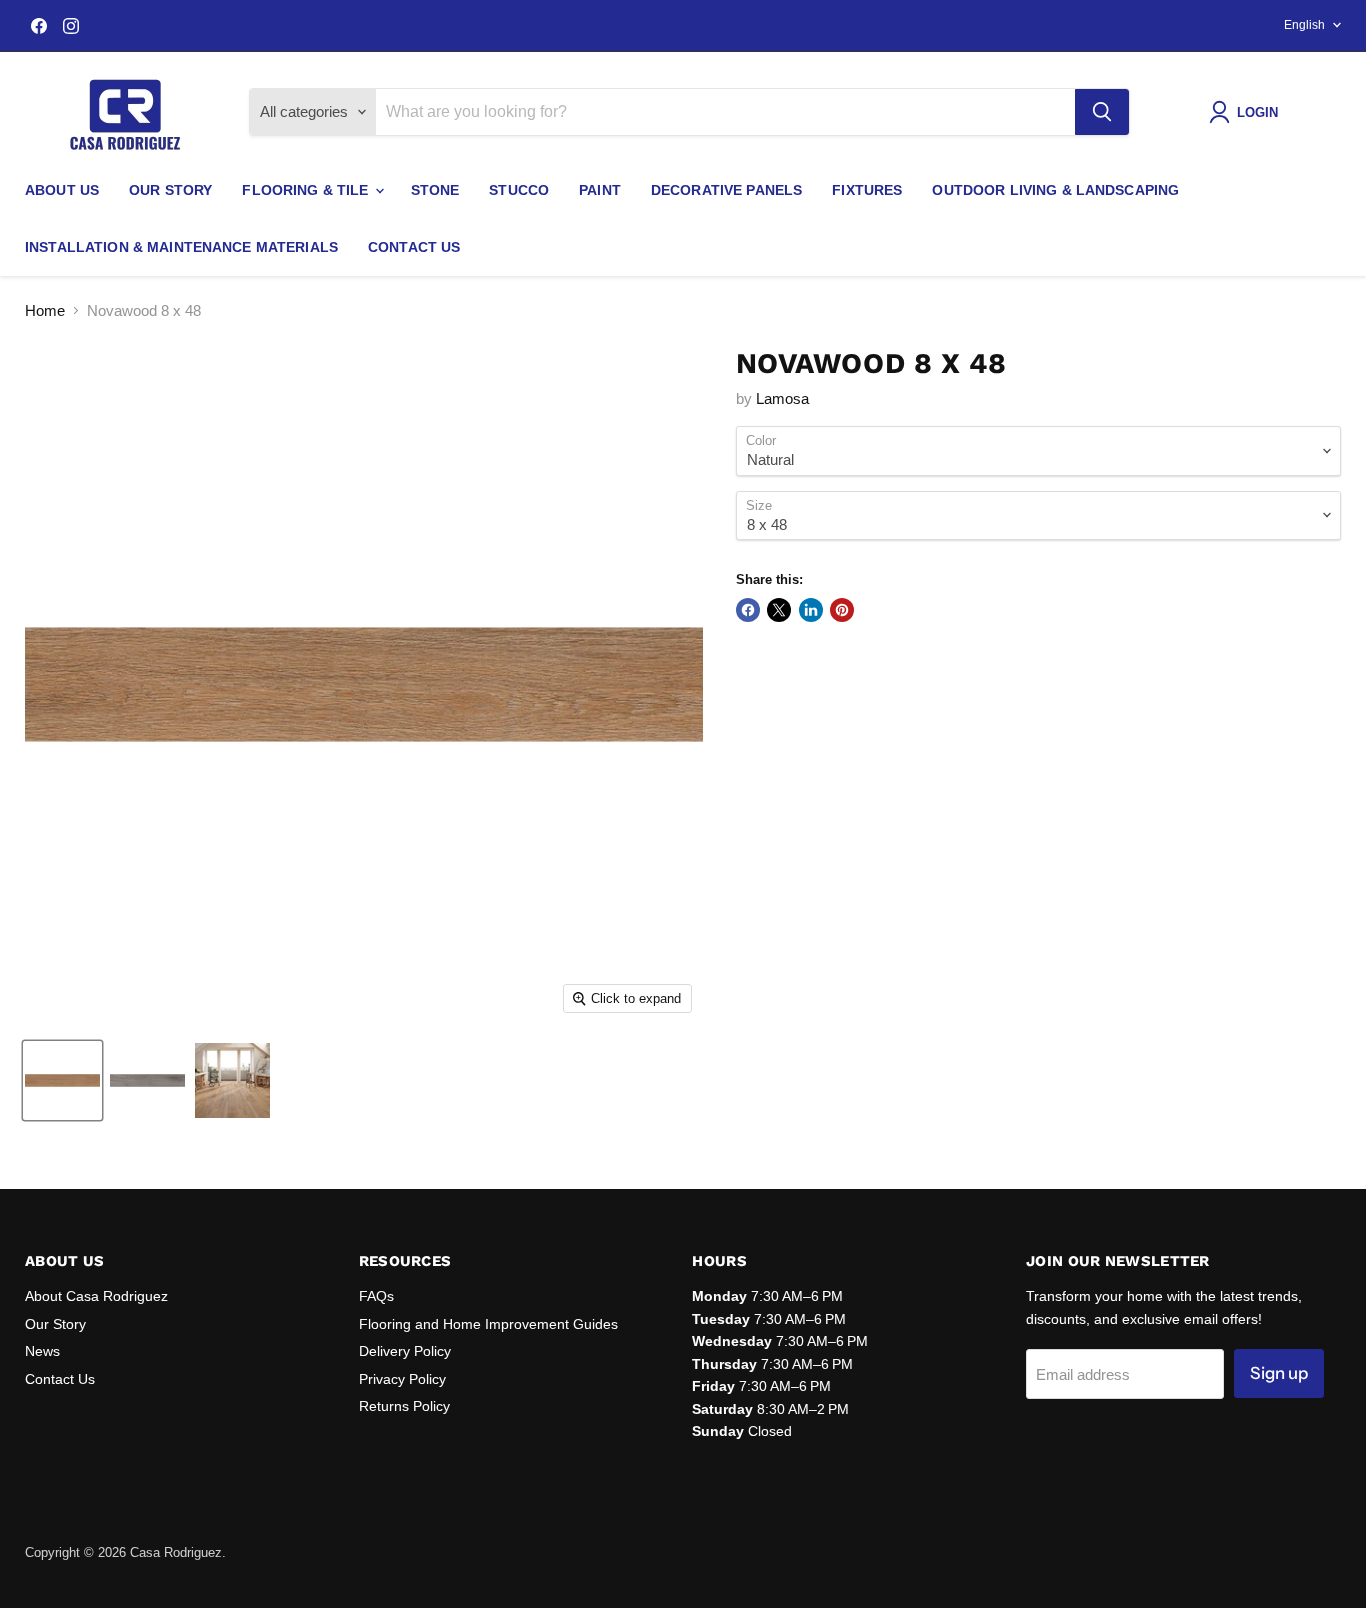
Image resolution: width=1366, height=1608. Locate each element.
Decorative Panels (726, 190)
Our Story (170, 190)
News (42, 1351)
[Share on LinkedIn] (811, 610)
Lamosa (782, 398)
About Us (62, 190)
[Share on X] (779, 610)
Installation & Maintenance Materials (181, 247)
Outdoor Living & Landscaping (1055, 190)
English (1304, 25)
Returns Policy (404, 1406)
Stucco (519, 190)
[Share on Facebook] (748, 610)
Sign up (1279, 1373)
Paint (600, 190)
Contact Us (414, 247)
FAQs (376, 1296)
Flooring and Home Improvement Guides (488, 1324)
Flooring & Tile (307, 190)
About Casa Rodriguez (96, 1296)
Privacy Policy (402, 1379)
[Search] (1102, 112)
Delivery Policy (405, 1351)
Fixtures (867, 190)
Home (45, 310)
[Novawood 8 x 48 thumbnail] (62, 1080)
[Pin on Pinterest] (842, 610)
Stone (435, 190)
